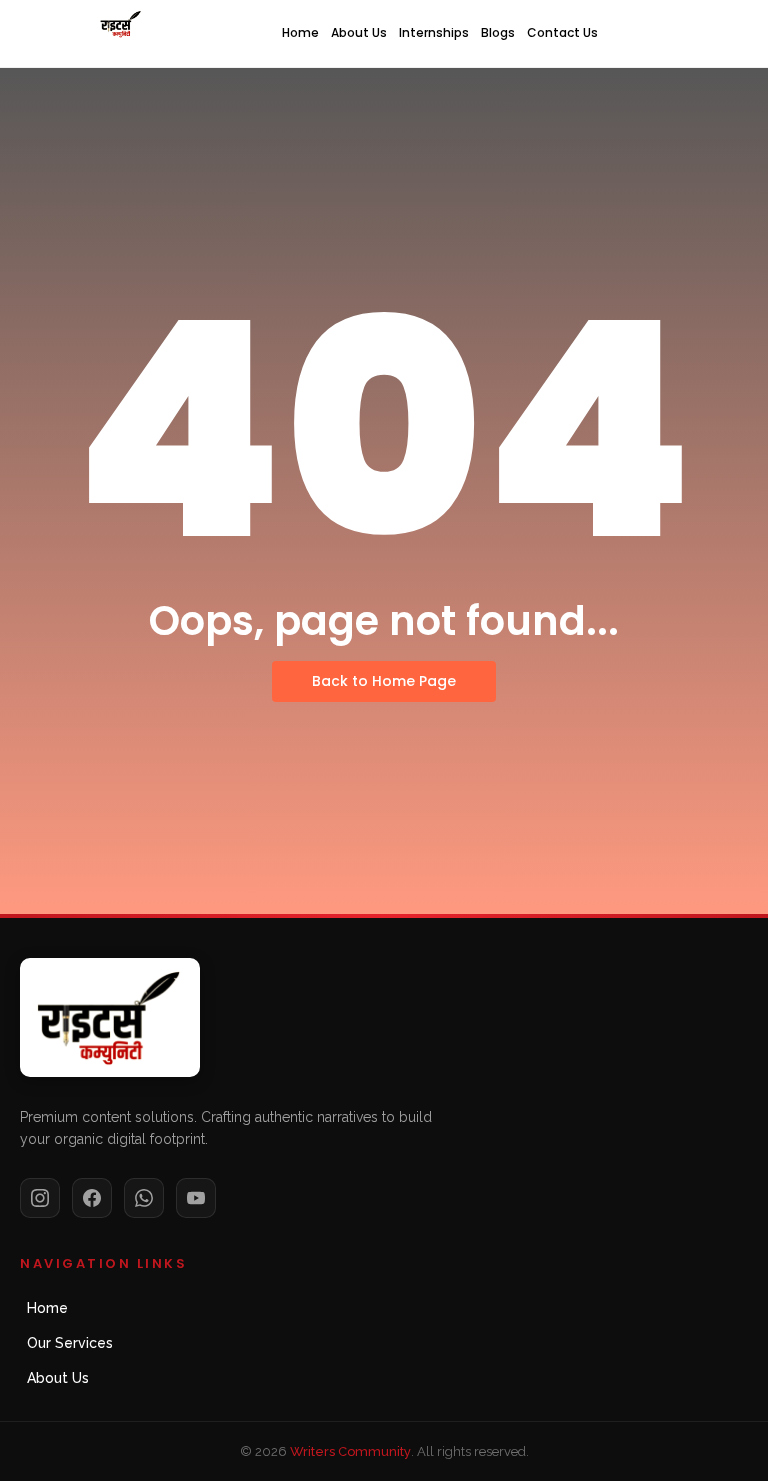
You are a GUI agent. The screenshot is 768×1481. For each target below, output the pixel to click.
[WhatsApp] (144, 1198)
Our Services (70, 1343)
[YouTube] (196, 1198)
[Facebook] (92, 1198)
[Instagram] (40, 1198)
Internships (434, 32)
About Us (359, 32)
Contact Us (562, 32)
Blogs (498, 32)
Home (300, 32)
